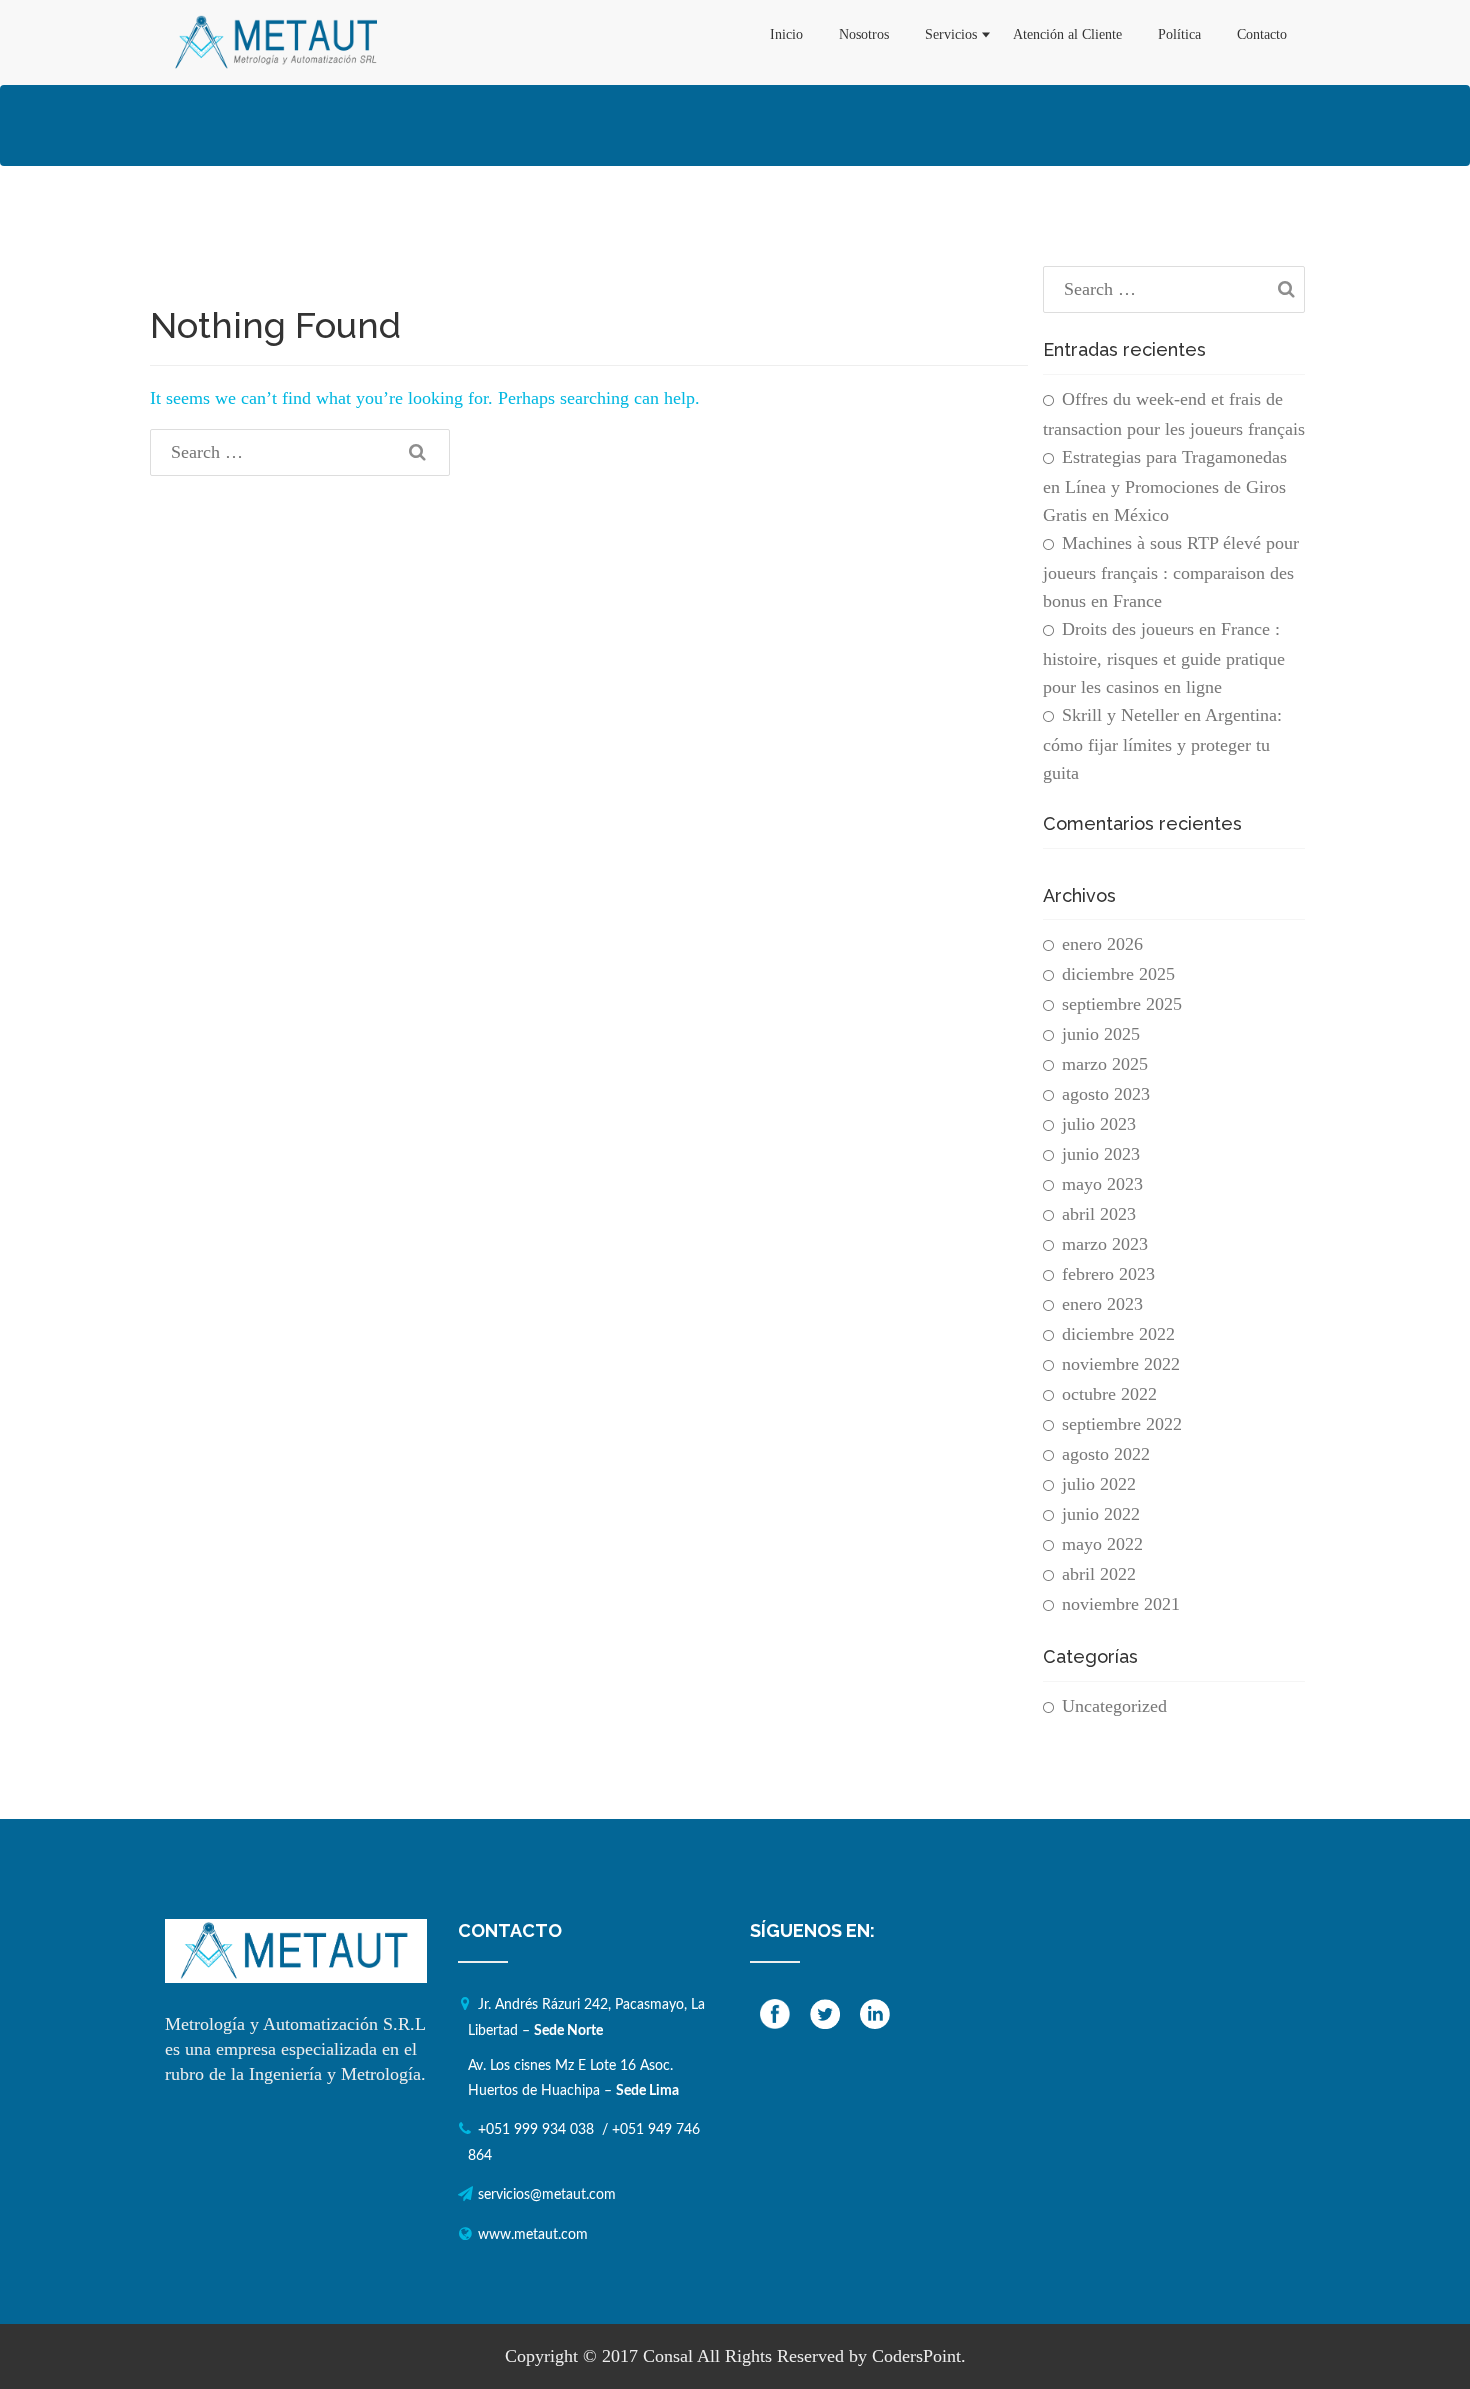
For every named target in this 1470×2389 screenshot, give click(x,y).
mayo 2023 (1102, 1184)
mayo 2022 (1102, 1544)
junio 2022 (1101, 1514)
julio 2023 (1099, 1124)
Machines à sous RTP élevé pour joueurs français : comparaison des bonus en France (1171, 572)
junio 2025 (1101, 1034)
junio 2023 (1101, 1154)
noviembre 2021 (1121, 1604)
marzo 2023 (1105, 1244)
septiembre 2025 (1122, 1004)
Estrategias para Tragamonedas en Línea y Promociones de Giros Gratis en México (1165, 486)
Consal (668, 2356)
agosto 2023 (1106, 1094)
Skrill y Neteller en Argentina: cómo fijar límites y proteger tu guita (1162, 744)
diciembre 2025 (1118, 974)
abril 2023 (1099, 1214)
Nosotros (864, 34)
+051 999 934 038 (536, 2130)
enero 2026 (1102, 944)
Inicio (786, 34)
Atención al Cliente (1067, 34)
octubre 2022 (1109, 1394)
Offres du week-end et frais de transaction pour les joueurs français (1174, 414)
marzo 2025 (1105, 1064)
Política (1179, 34)
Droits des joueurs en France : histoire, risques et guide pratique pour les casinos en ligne (1164, 658)
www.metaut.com (533, 2235)
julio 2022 (1099, 1484)
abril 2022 (1099, 1574)
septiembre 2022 (1122, 1424)
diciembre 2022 (1118, 1334)
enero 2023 (1102, 1304)
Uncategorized (1114, 1706)
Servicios (951, 34)
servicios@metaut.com (547, 2195)
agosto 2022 (1106, 1454)
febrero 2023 (1108, 1274)
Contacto (1262, 34)
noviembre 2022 (1121, 1364)
